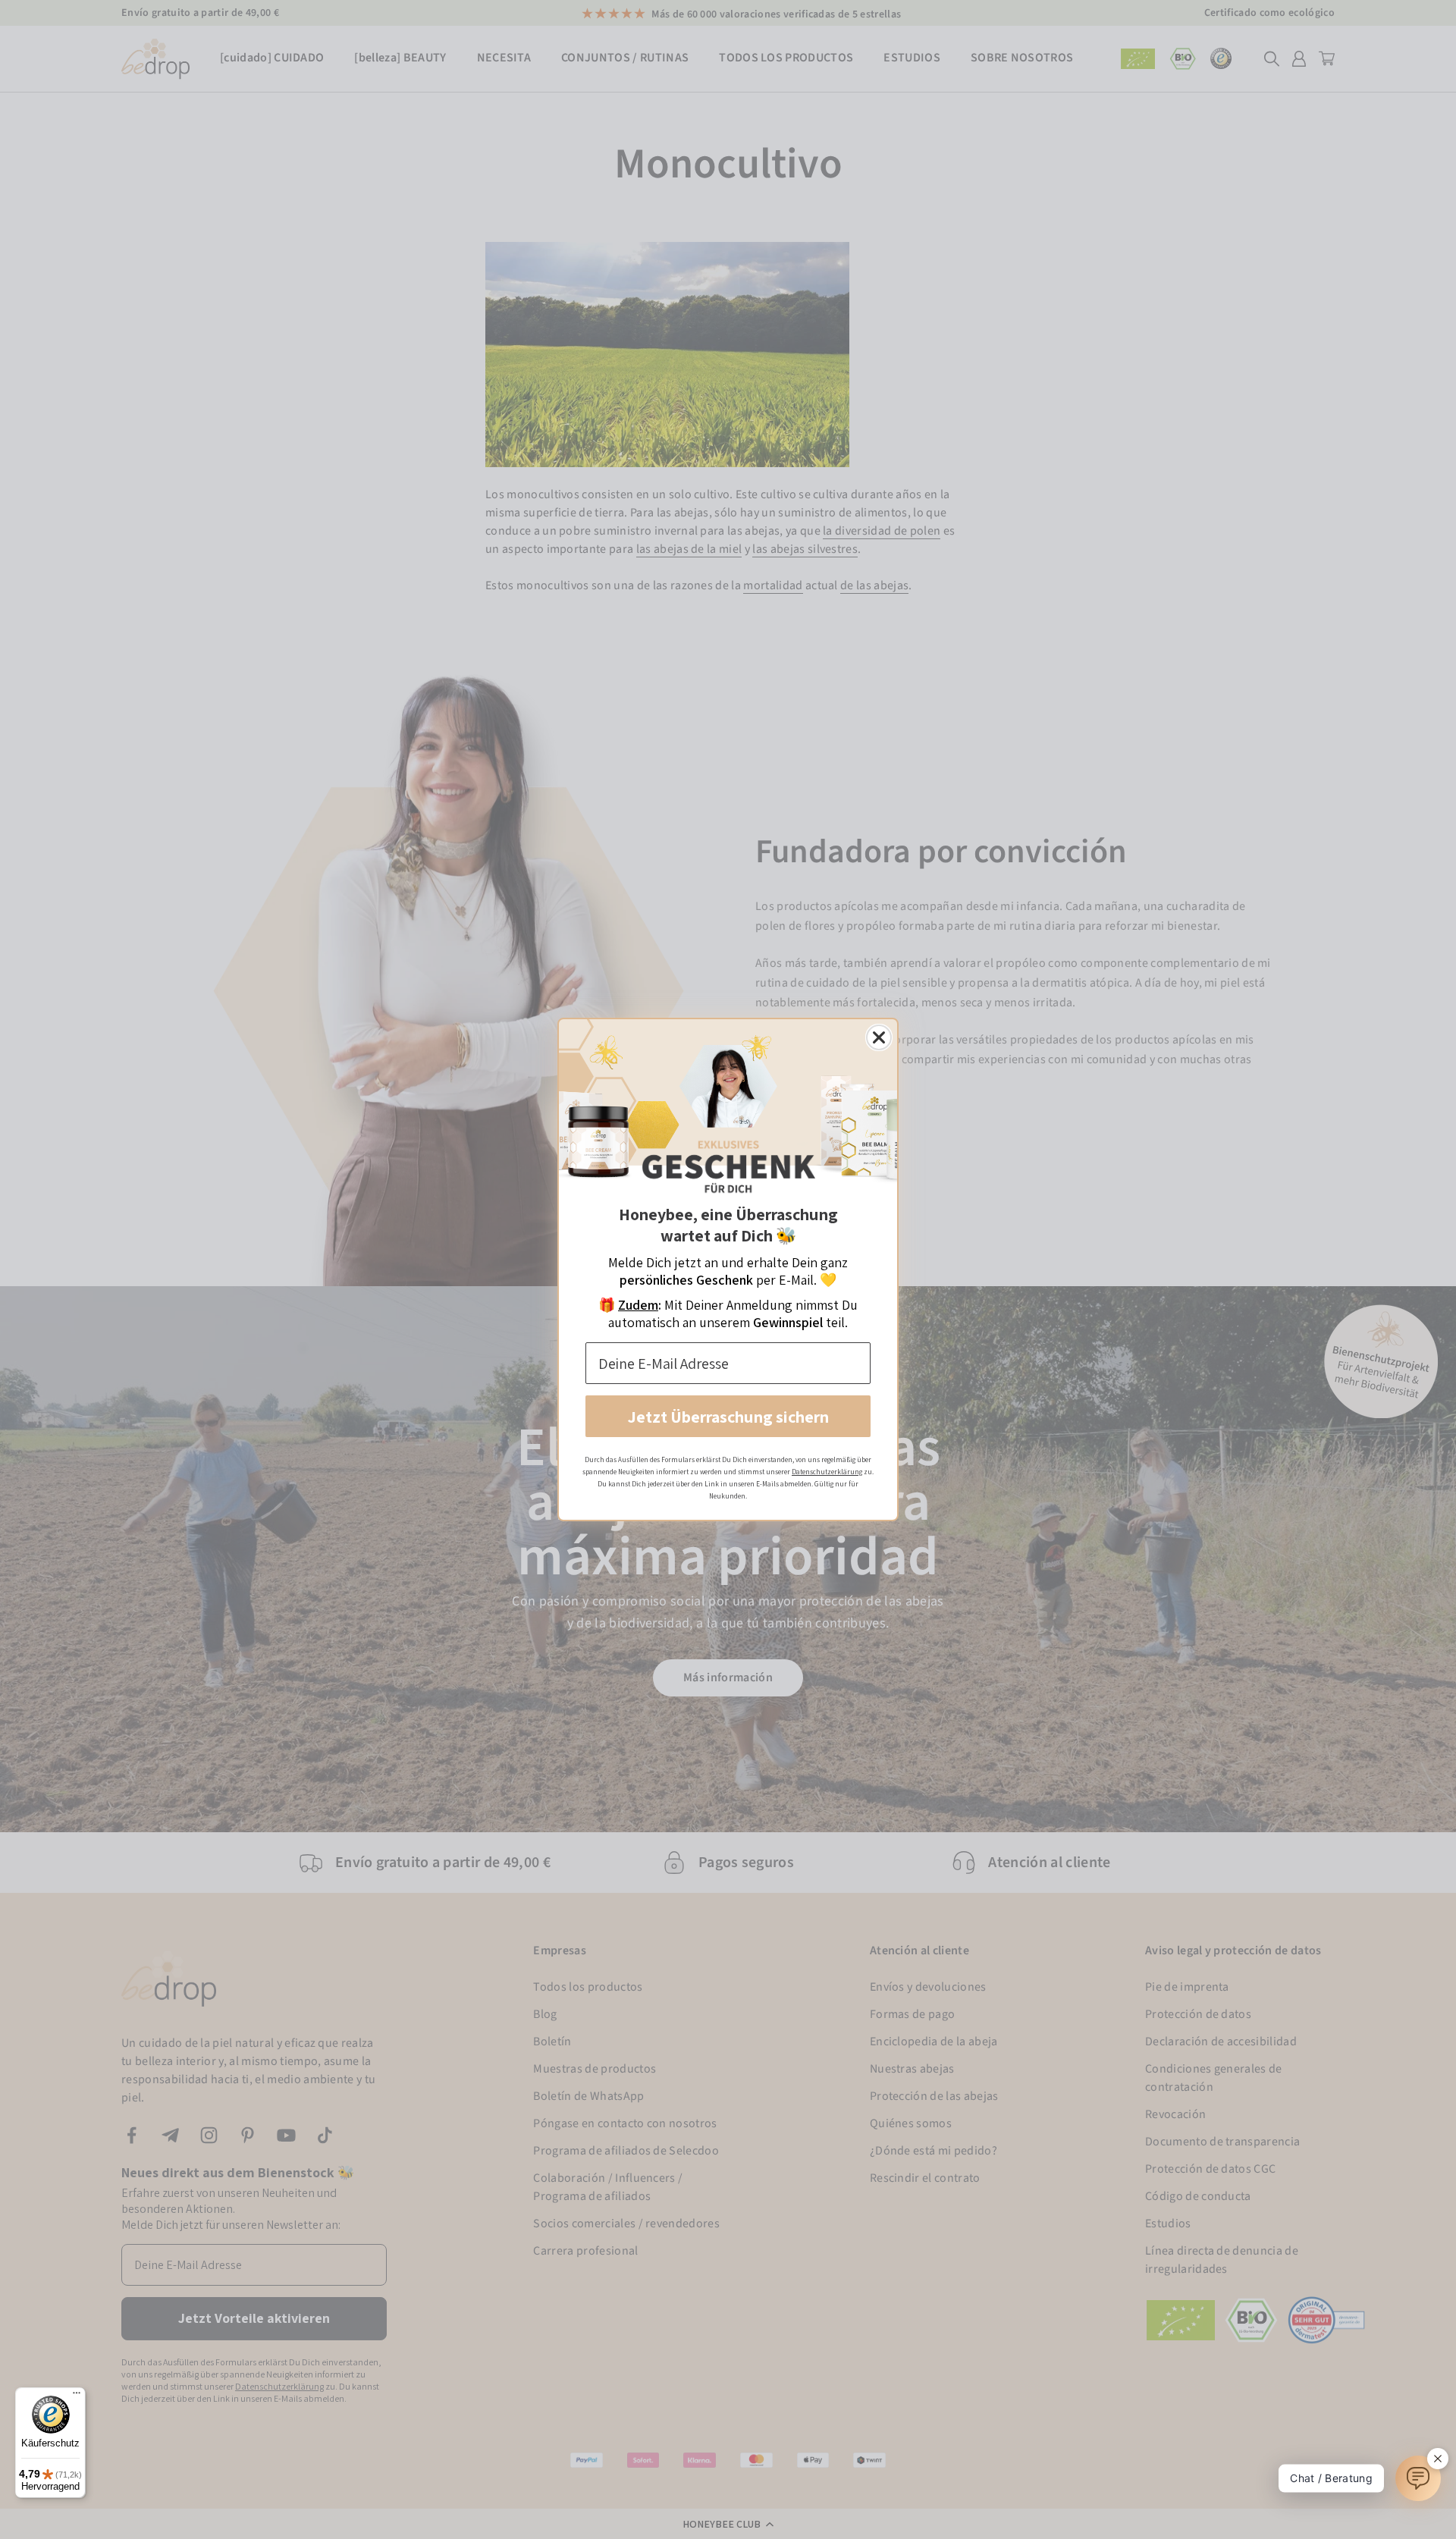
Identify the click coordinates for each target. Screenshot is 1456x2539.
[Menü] (77, 2396)
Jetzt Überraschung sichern (728, 1417)
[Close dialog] (879, 1037)
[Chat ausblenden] (1438, 2459)
